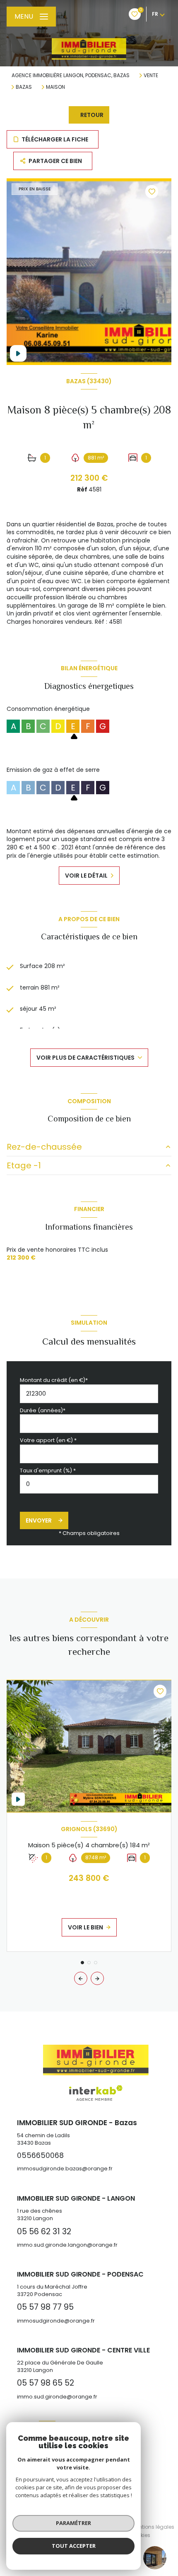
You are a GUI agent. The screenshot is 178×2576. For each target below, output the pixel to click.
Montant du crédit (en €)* (54, 1380)
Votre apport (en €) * (48, 1440)
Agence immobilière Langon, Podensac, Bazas (71, 75)
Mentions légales (153, 2527)
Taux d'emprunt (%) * (48, 1470)
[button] (97, 1978)
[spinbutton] (89, 1484)
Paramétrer (73, 2523)
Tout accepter (74, 2546)
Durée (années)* (43, 1410)
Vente (151, 75)
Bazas (24, 87)
